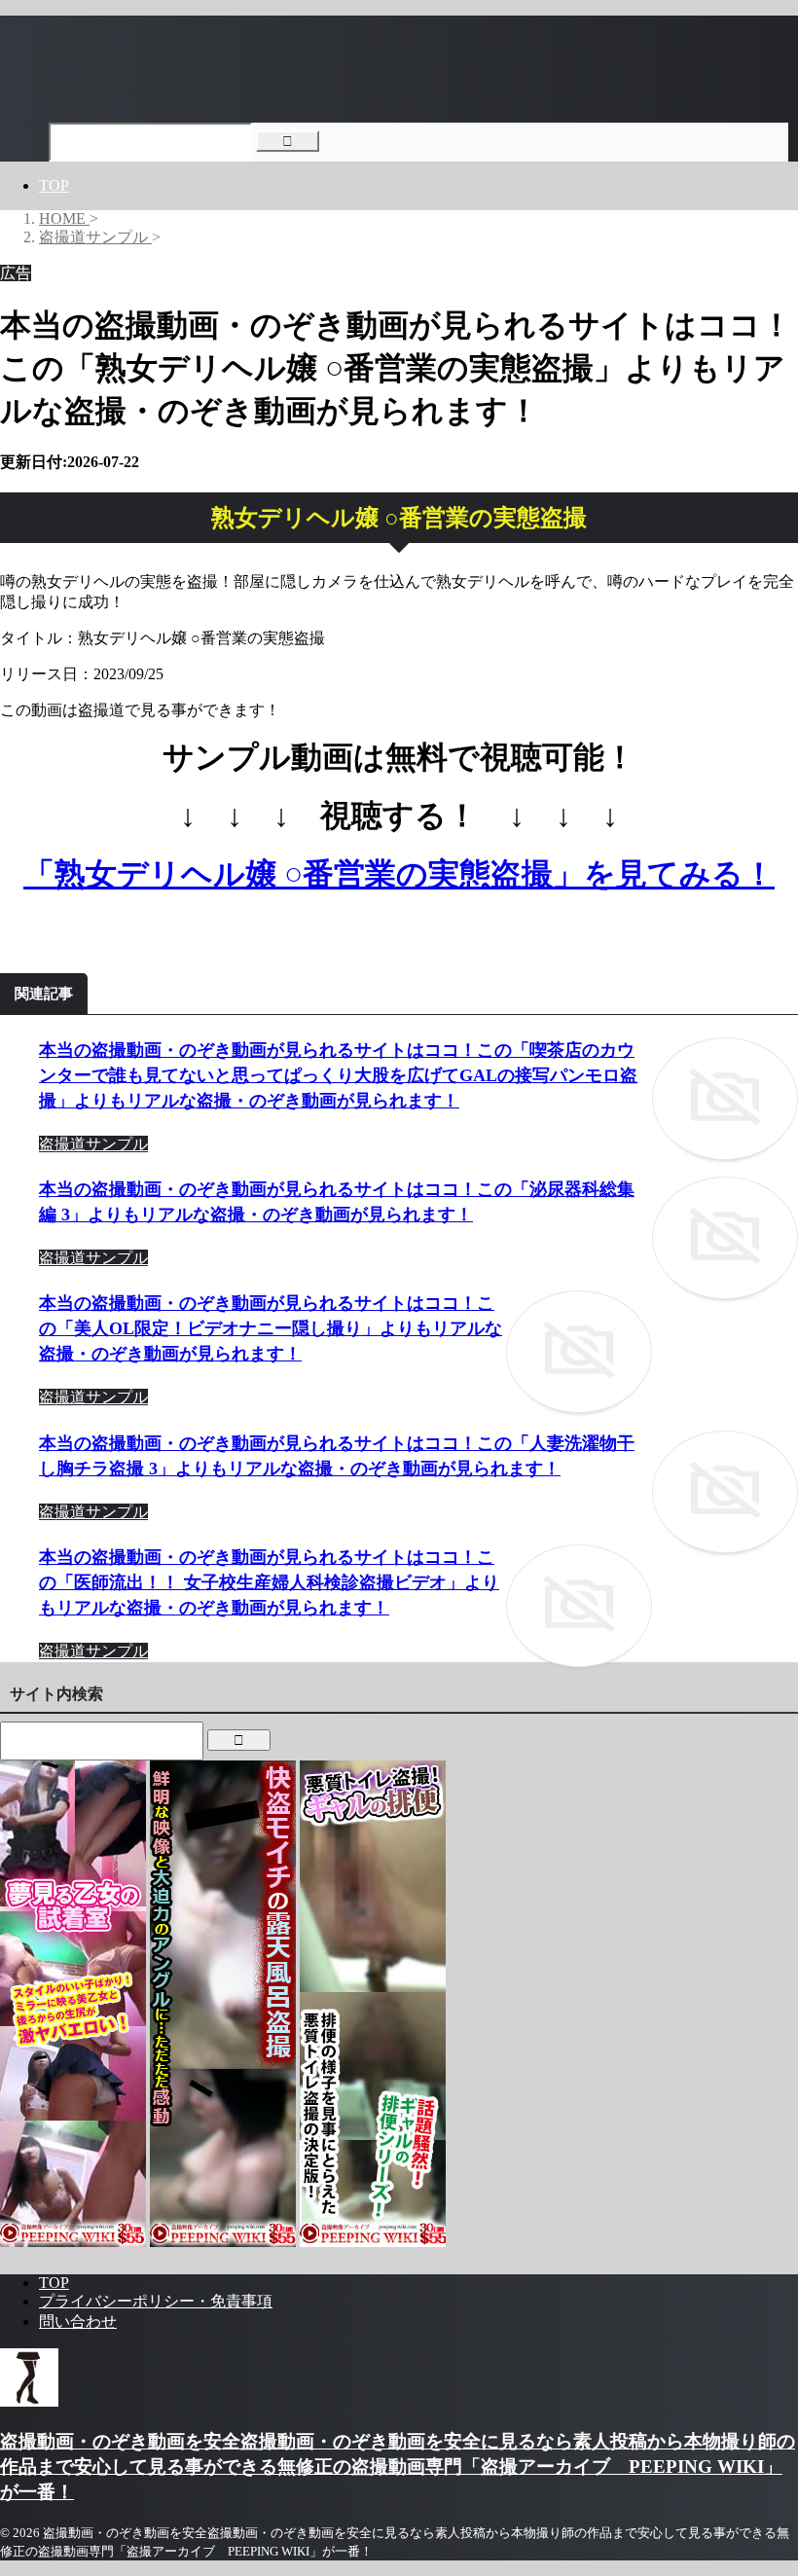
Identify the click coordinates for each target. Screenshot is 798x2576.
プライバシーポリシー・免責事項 (156, 2301)
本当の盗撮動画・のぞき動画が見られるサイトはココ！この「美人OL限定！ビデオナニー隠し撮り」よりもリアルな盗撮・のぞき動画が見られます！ (271, 1328)
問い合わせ (78, 2322)
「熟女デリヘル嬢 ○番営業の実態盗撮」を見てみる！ (399, 874)
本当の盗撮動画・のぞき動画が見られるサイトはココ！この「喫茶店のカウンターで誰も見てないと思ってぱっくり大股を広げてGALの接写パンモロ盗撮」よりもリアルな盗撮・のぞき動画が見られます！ (338, 1075)
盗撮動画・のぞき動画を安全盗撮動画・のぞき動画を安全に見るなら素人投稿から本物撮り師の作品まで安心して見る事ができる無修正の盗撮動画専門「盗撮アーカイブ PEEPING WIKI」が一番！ (398, 2467)
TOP (54, 185)
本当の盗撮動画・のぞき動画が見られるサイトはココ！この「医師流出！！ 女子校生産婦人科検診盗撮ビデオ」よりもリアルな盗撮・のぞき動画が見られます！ (269, 1582)
